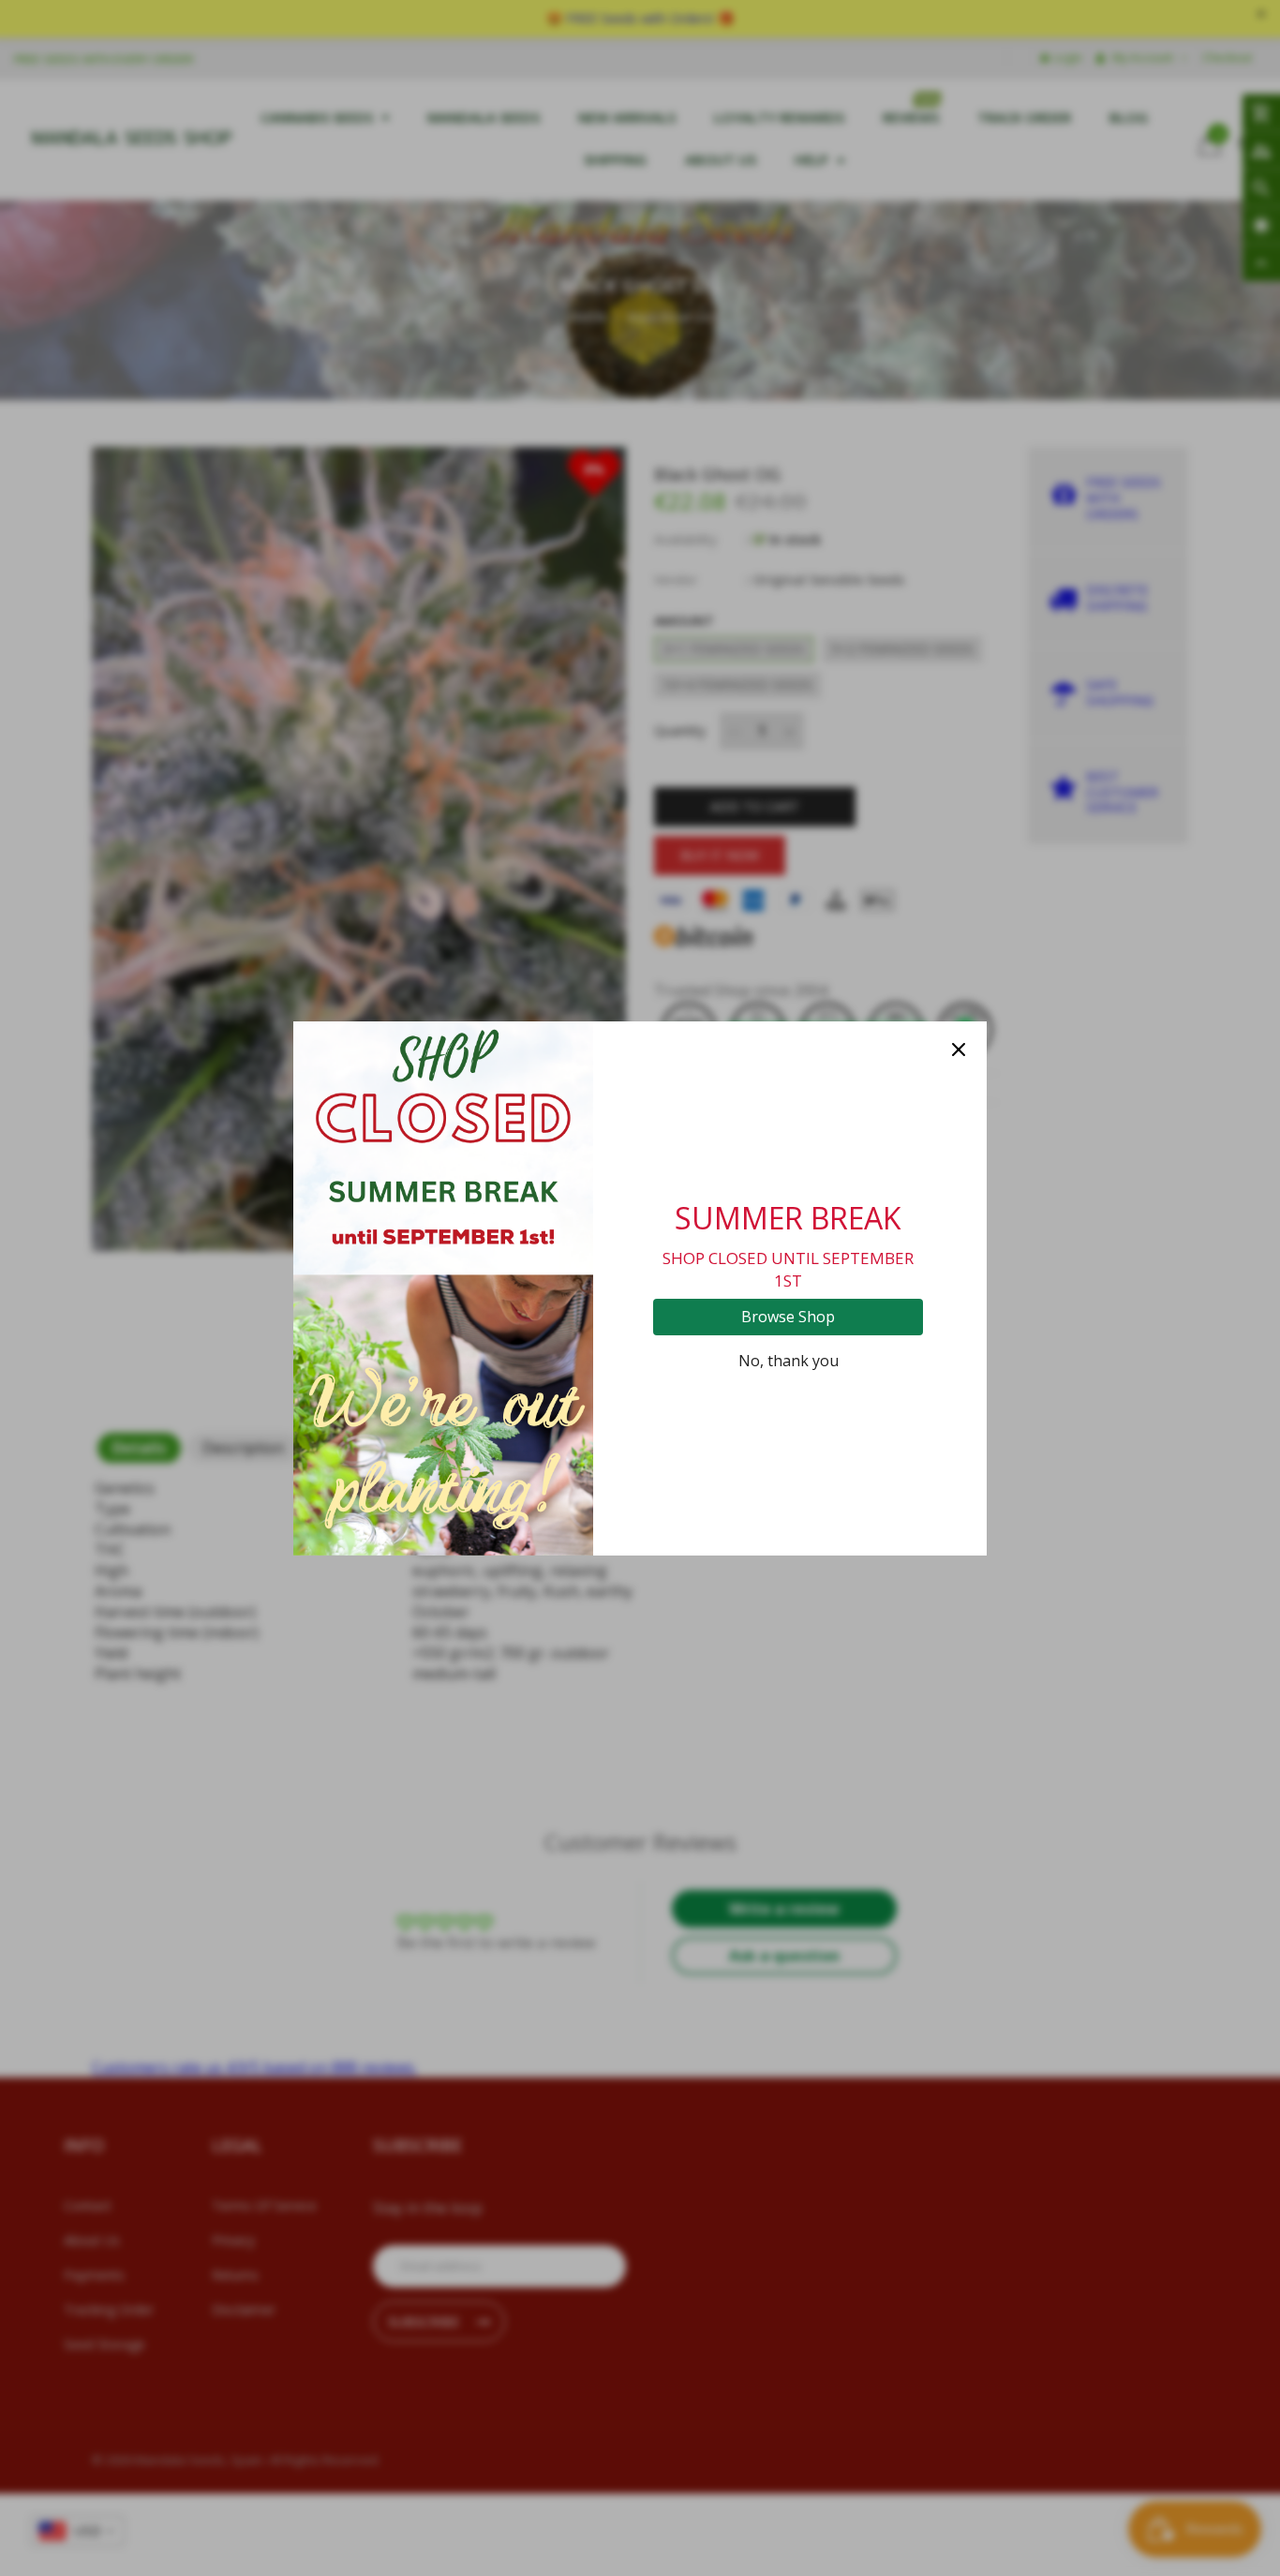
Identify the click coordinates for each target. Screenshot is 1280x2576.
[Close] (959, 1050)
